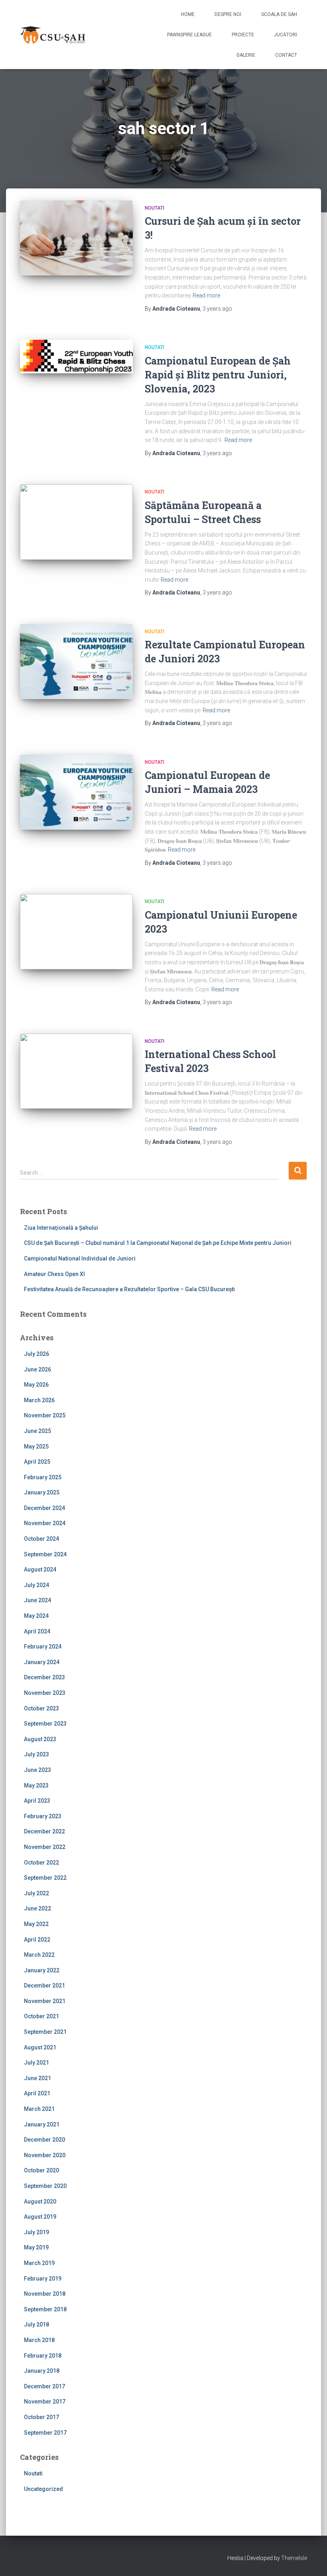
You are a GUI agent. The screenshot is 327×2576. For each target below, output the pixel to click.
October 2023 (41, 1708)
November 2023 (45, 1693)
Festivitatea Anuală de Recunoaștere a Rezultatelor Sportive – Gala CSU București (129, 1289)
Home (188, 14)
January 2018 (42, 2371)
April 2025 (37, 1462)
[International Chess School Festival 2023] (76, 1071)
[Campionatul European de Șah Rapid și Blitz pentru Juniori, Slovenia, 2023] (76, 357)
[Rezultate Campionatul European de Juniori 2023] (76, 662)
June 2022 (37, 1908)
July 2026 (36, 1354)
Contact (286, 55)
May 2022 (36, 1924)
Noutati (155, 208)
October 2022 (41, 1863)
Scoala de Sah (279, 14)
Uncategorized (43, 2489)
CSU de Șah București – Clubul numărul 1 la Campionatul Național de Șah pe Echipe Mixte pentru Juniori (158, 1243)
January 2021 (42, 2124)
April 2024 (37, 1631)
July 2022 (36, 1893)
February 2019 (43, 2279)
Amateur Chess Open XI (54, 1274)
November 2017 (45, 2402)
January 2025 (42, 1492)
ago (217, 309)
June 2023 (37, 1770)
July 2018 (36, 2324)
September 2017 (45, 2433)
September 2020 (45, 2186)
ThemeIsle (294, 2558)
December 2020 (44, 2140)
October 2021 (41, 2016)
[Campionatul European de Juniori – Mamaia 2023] (76, 792)
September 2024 (45, 1554)
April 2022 (37, 1940)
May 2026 (36, 1385)
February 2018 (43, 2356)
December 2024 (44, 1508)
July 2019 (36, 2232)
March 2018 (39, 2340)
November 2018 (45, 2294)
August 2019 (40, 2217)
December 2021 (44, 1986)
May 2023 (36, 1785)
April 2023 (37, 1801)
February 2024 (43, 1647)
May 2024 (36, 1616)
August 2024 (40, 1569)
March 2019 (39, 2263)
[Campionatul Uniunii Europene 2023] (76, 931)
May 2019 (36, 2247)
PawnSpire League (189, 35)
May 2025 (36, 1447)
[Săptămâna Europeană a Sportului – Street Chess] (76, 522)
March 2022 (39, 1955)
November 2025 (45, 1415)
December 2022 (44, 1831)
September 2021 (45, 2032)
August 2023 (40, 1739)
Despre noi (228, 14)
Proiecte (243, 35)
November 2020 (45, 2155)
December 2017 (44, 2386)
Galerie (246, 55)
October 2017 (41, 2417)
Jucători (286, 35)
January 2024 (42, 1662)
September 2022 (45, 1878)
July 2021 (36, 2063)
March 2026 (39, 1400)
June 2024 (37, 1600)
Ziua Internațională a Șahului (61, 1228)
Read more (206, 295)
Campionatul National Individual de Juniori (80, 1258)
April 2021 (37, 2093)
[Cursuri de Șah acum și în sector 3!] (76, 238)
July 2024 (36, 1585)
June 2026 (37, 1369)
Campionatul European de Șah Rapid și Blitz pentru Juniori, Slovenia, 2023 (218, 375)
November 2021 (45, 2001)
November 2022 (45, 1847)
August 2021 (40, 2047)
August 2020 (40, 2201)
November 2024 (45, 1523)
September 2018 (45, 2309)
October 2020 (41, 2170)
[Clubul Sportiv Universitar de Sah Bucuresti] (54, 35)
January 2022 (42, 1970)
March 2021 (39, 2109)
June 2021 (37, 2078)
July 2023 (36, 1754)
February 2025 (43, 1477)
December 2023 (44, 1677)
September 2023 (45, 1724)
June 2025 (37, 1431)
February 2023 (43, 1816)
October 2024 (41, 1539)
